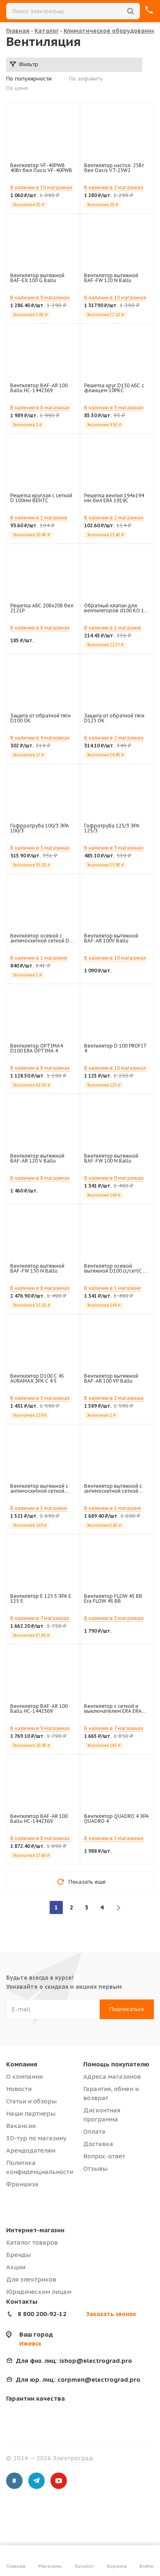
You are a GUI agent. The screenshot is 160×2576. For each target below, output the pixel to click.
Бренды (18, 2255)
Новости (19, 2089)
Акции (16, 2267)
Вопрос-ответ (104, 2156)
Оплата (94, 2131)
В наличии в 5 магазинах (40, 848)
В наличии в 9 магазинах (40, 298)
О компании (24, 2076)
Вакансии (21, 2126)
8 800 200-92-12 (42, 2314)
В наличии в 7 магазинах (40, 1618)
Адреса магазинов (112, 2076)
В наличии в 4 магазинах (40, 738)
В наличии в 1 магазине (39, 518)
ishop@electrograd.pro (74, 2361)
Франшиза (22, 2184)
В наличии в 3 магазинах (114, 408)
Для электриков (31, 2279)
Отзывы (95, 2168)
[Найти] (130, 11)
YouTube (59, 2481)
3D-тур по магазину (36, 2138)
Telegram (37, 2481)
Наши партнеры (31, 2113)
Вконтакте (14, 2481)
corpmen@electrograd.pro (78, 2380)
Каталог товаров (32, 2242)
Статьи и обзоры (31, 2101)
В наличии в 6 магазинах (40, 1288)
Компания (22, 2064)
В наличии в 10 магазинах (41, 187)
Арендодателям (31, 2150)
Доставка (98, 2144)
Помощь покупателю (116, 2064)
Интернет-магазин (35, 2230)
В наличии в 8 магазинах (40, 408)
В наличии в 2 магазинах (114, 187)
